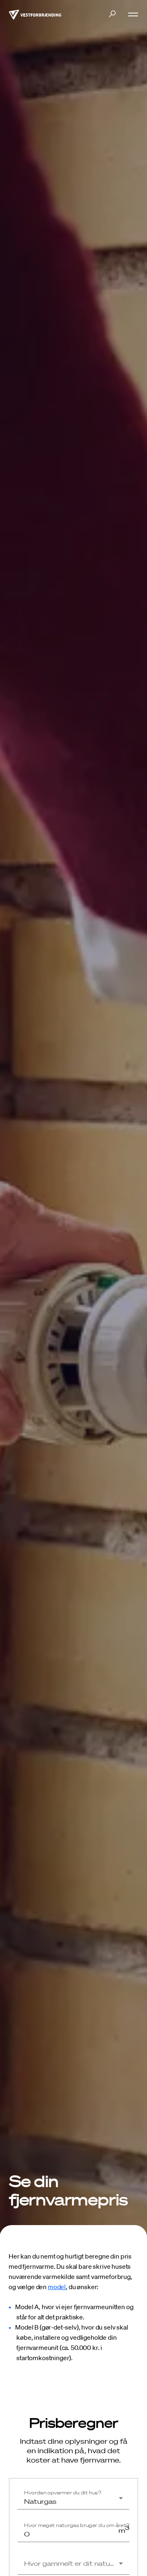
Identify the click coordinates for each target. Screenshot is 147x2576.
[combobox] (73, 2501)
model (57, 2287)
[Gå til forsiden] (35, 14)
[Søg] (112, 14)
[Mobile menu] (130, 14)
